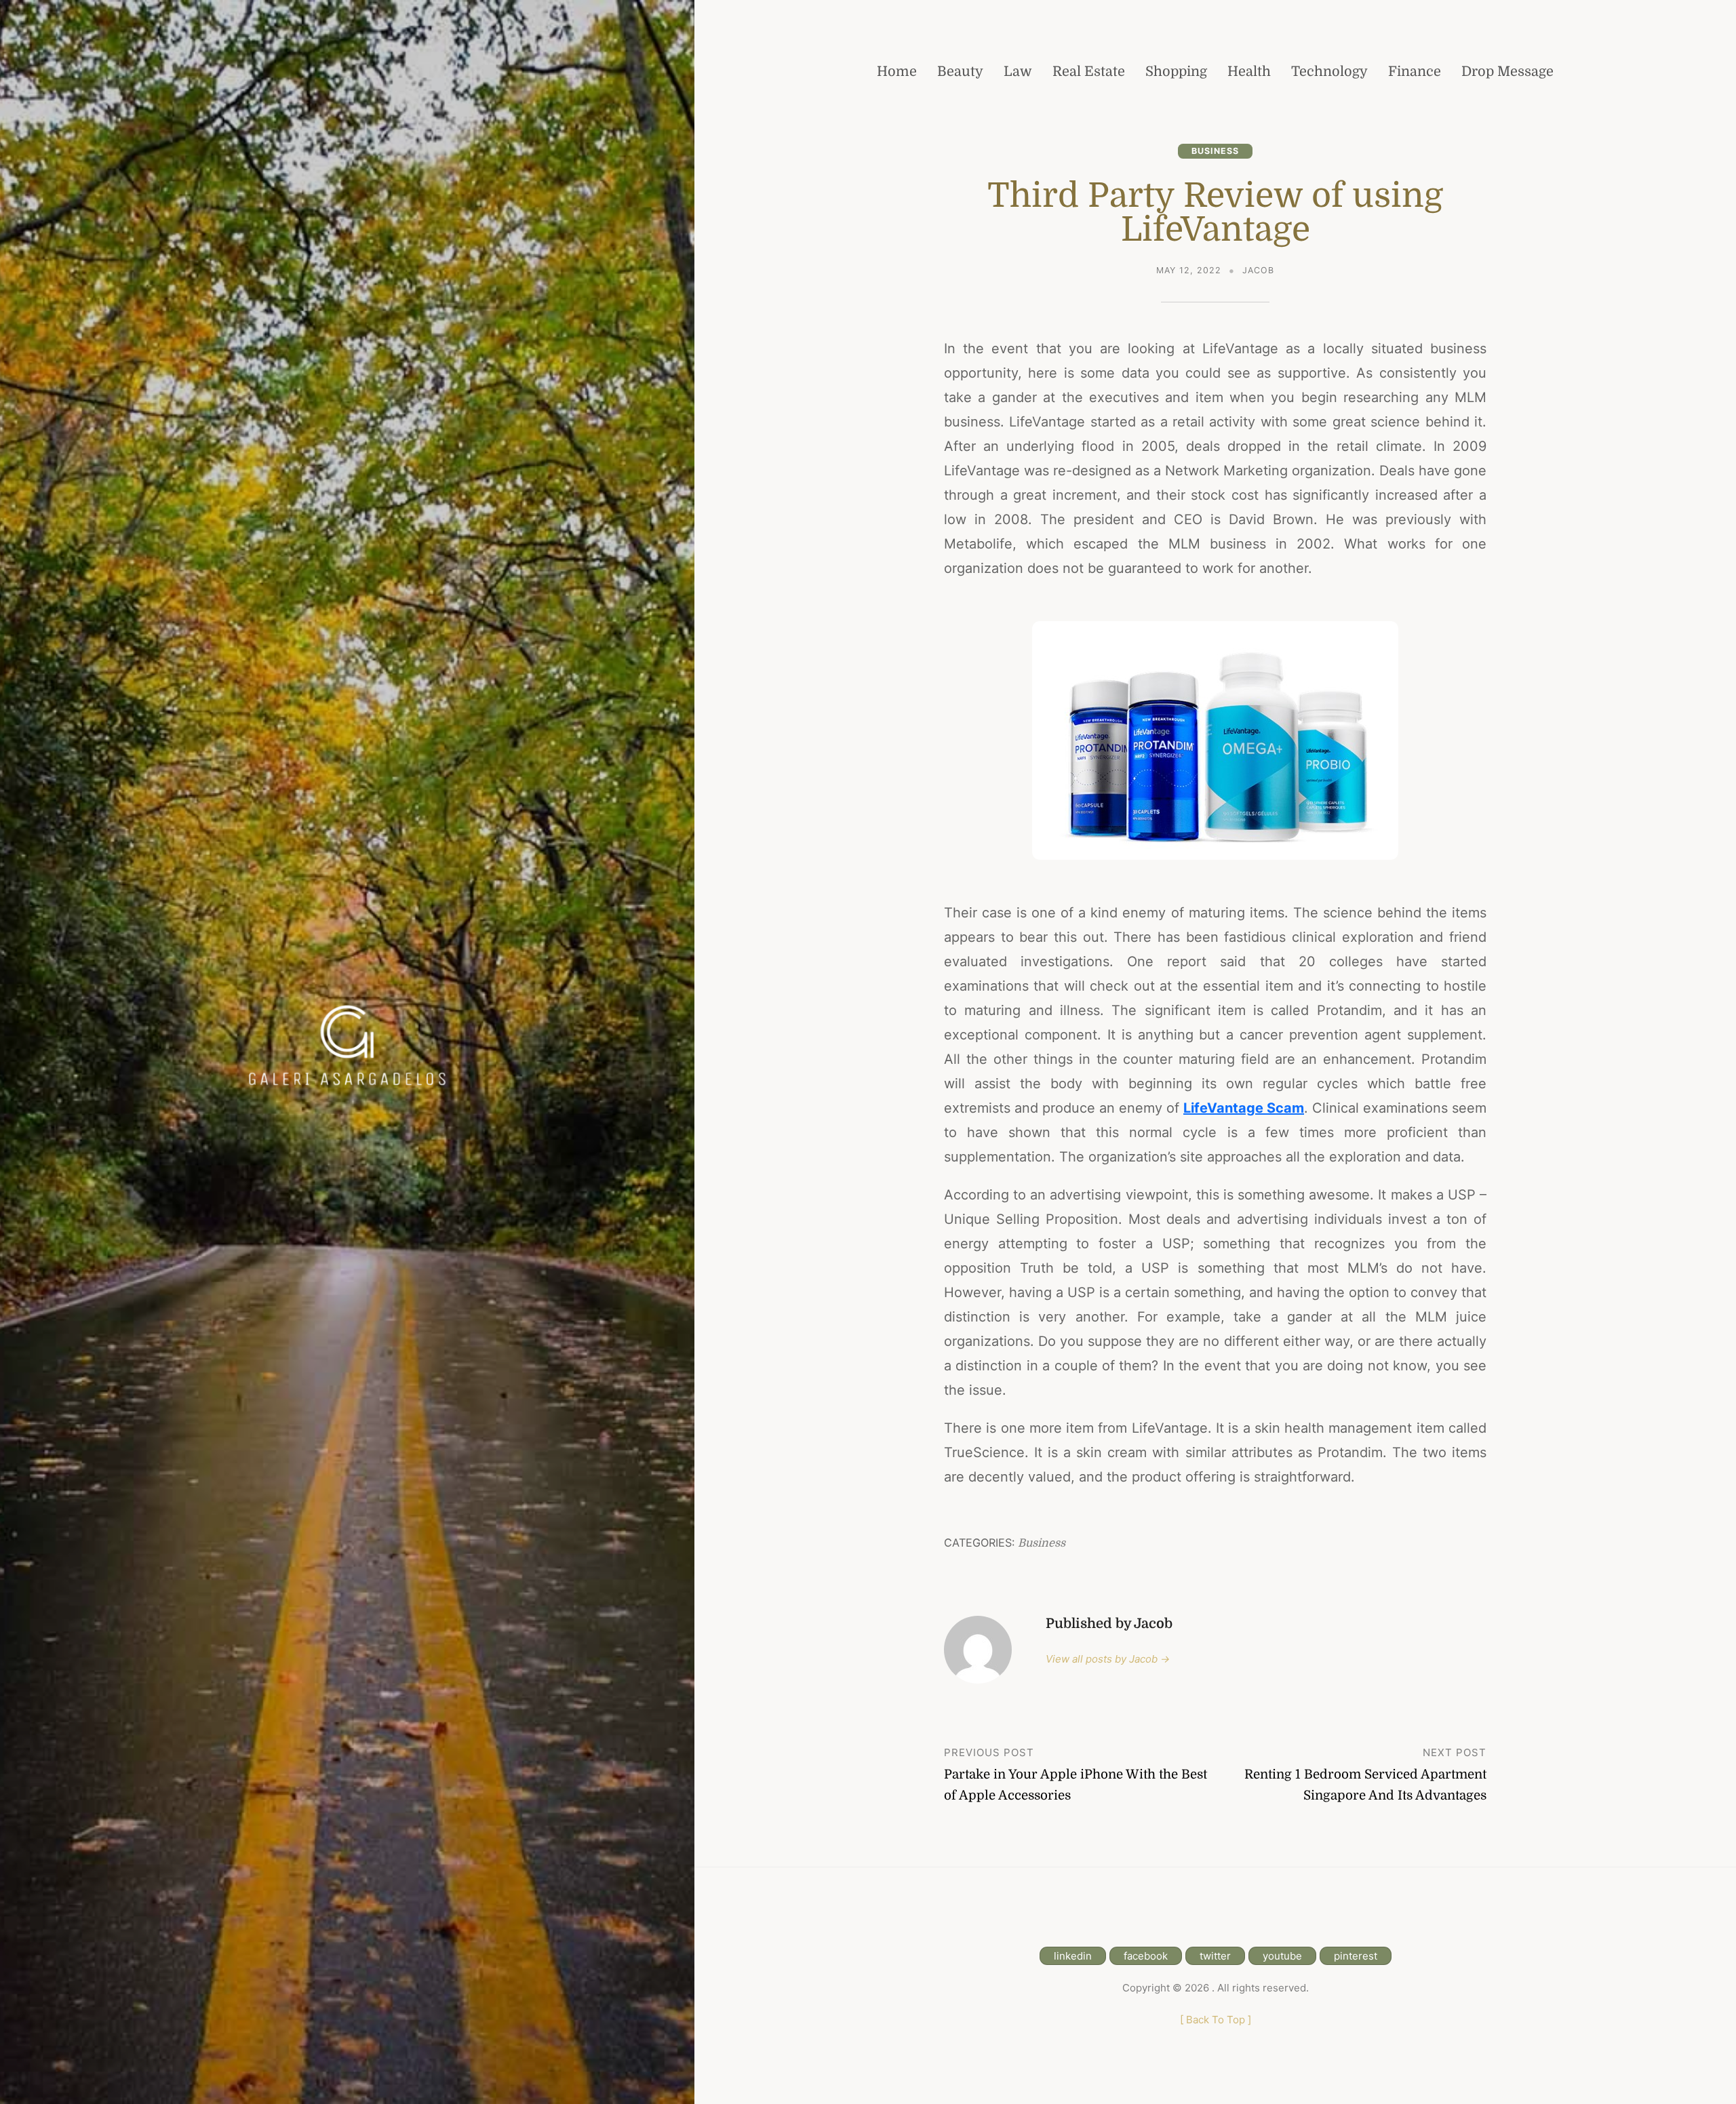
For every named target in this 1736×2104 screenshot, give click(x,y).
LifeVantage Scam (1244, 1108)
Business (1215, 151)
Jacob (1258, 270)
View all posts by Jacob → (1108, 1659)
